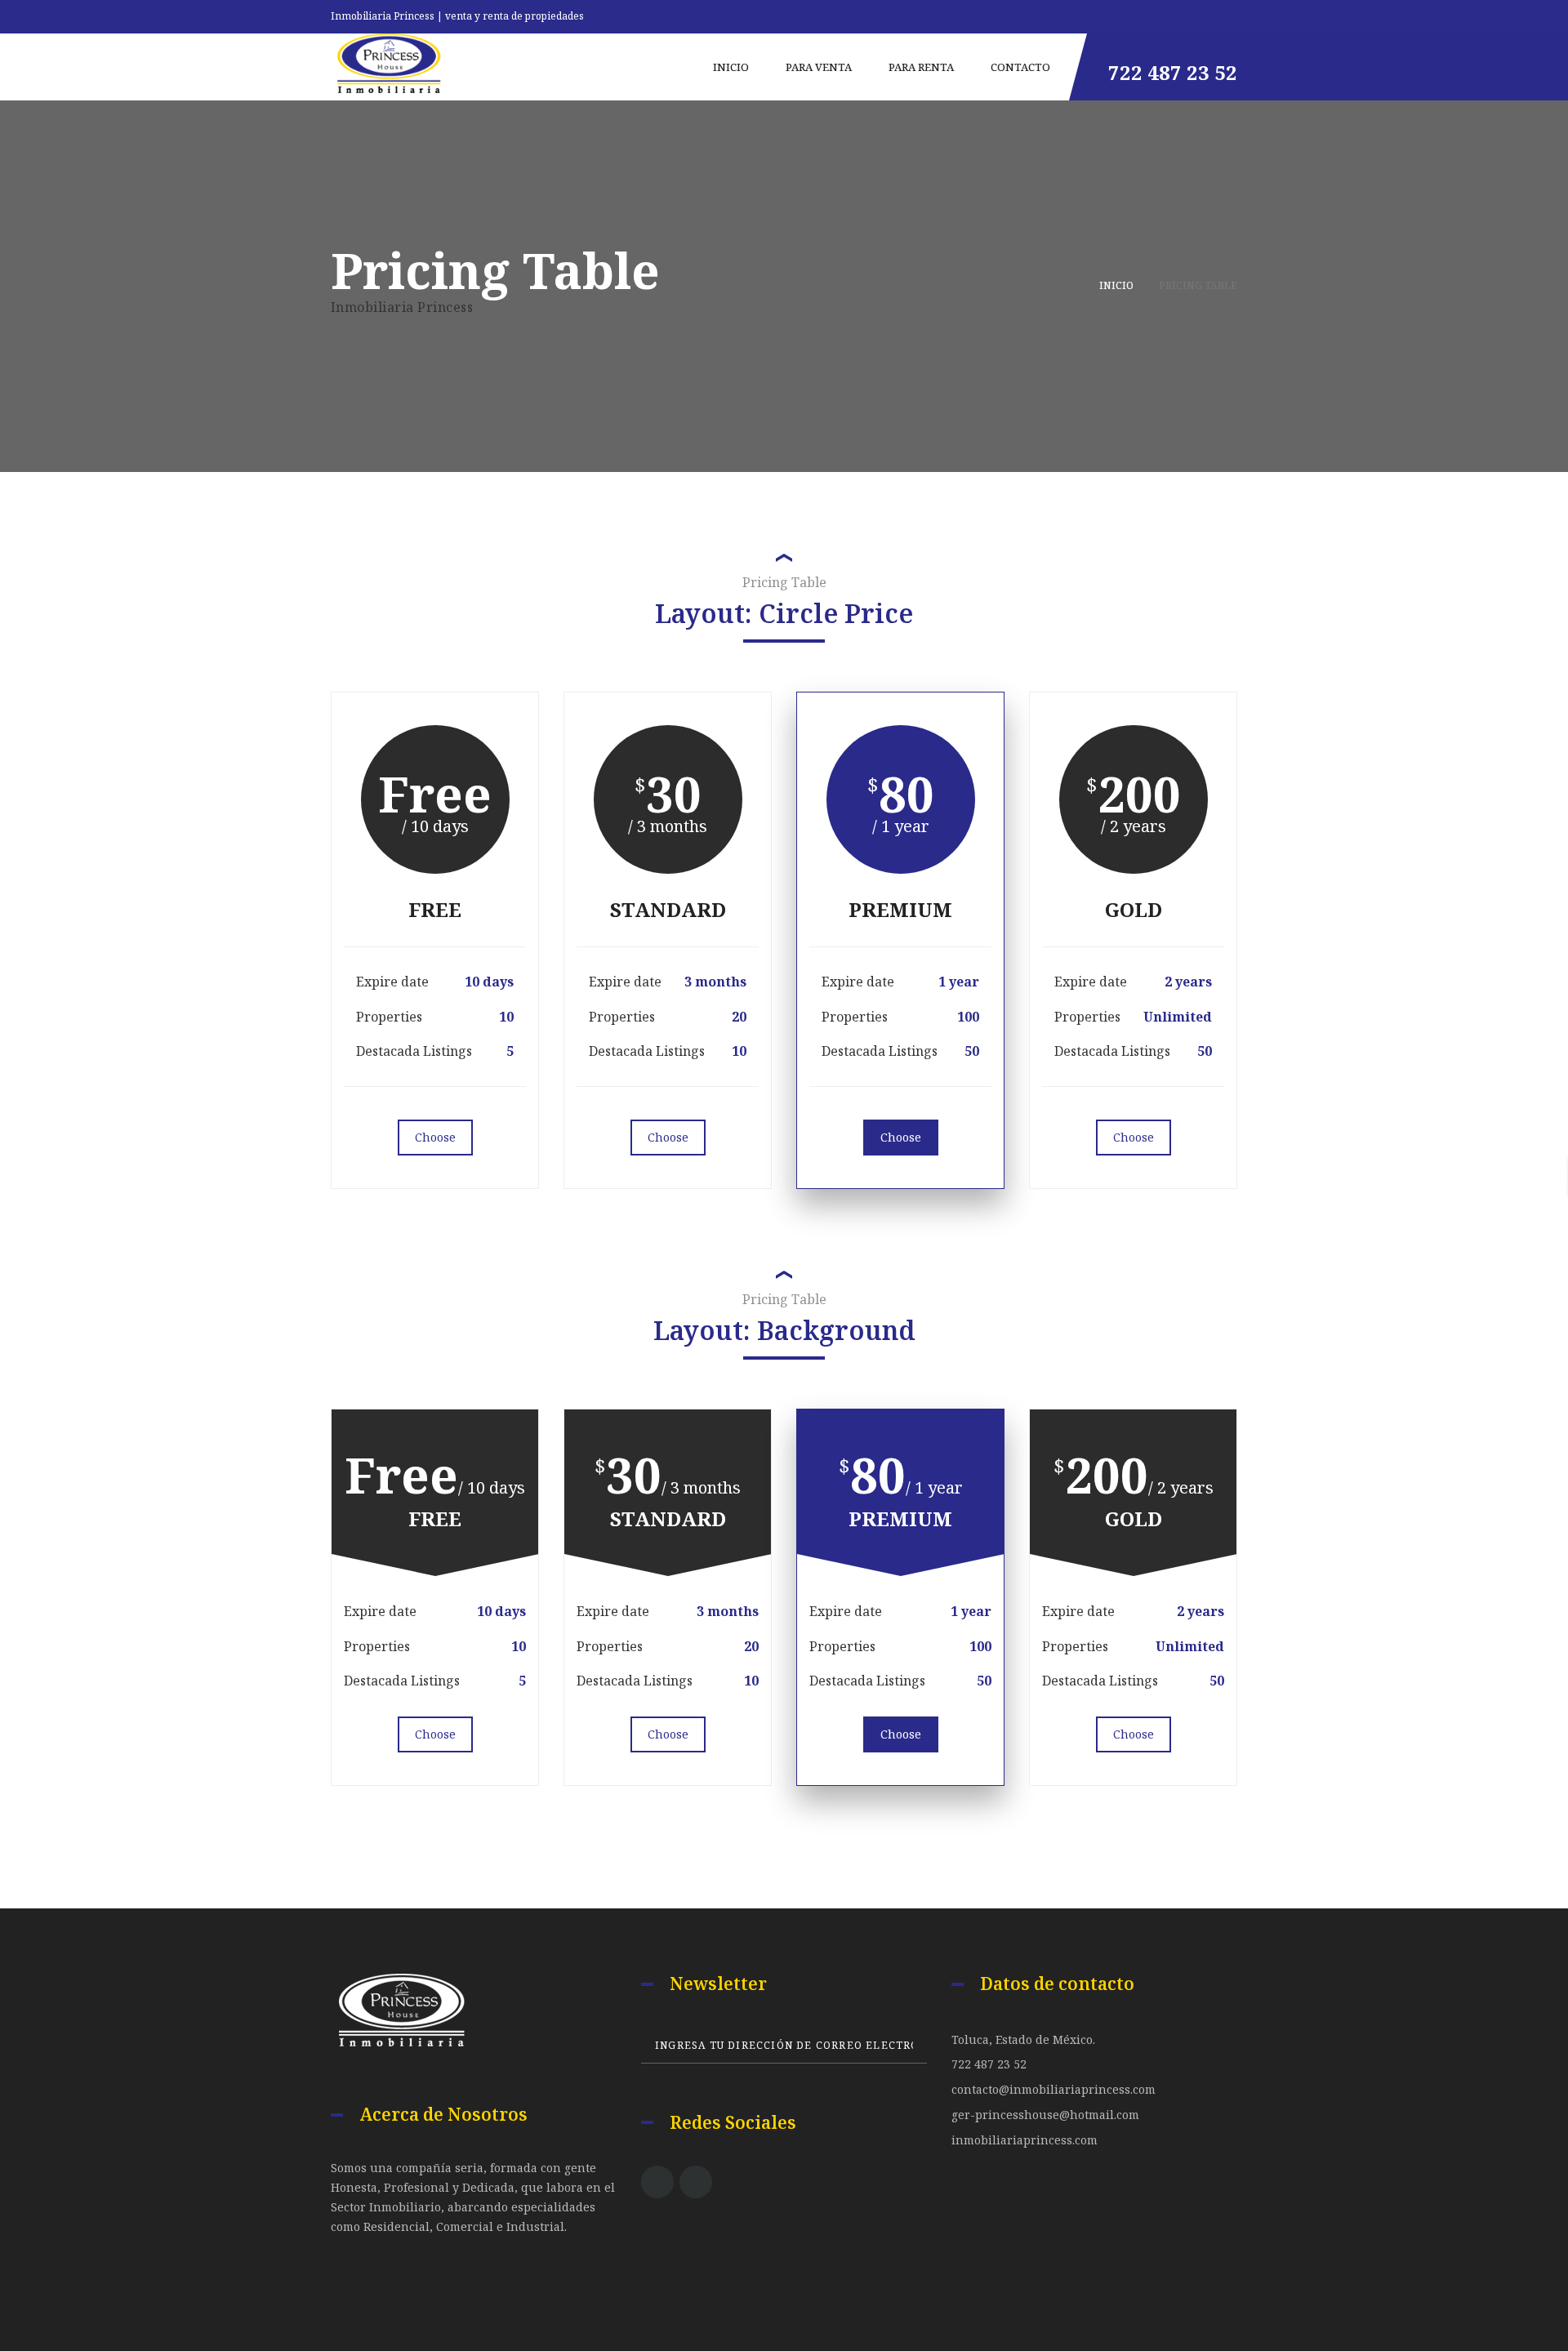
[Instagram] (696, 2182)
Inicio (1116, 285)
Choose (435, 1137)
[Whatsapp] (1233, 13)
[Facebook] (657, 2182)
